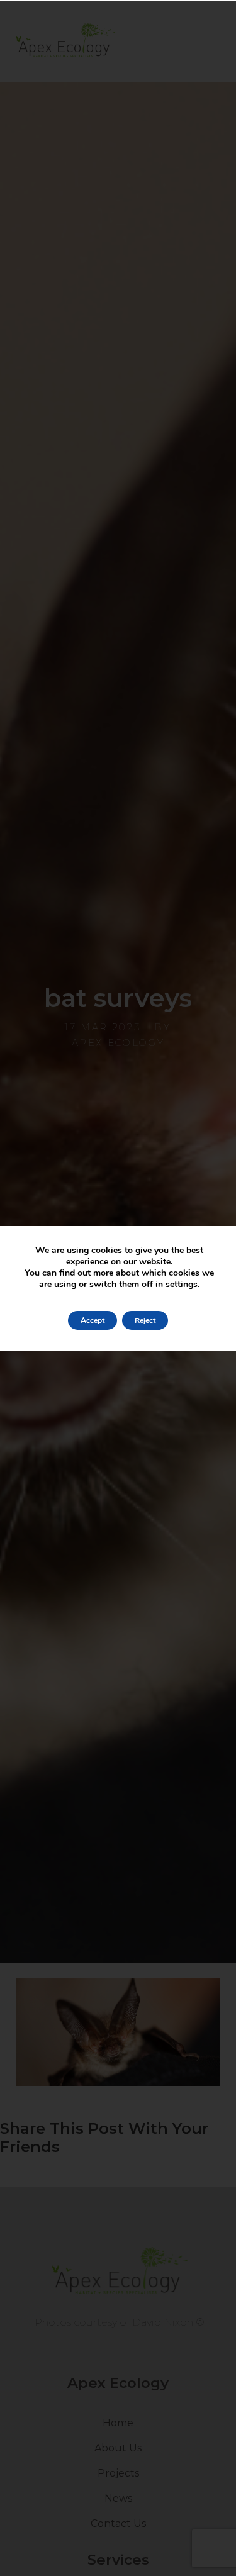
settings (182, 1285)
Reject (145, 1320)
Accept (93, 1320)
